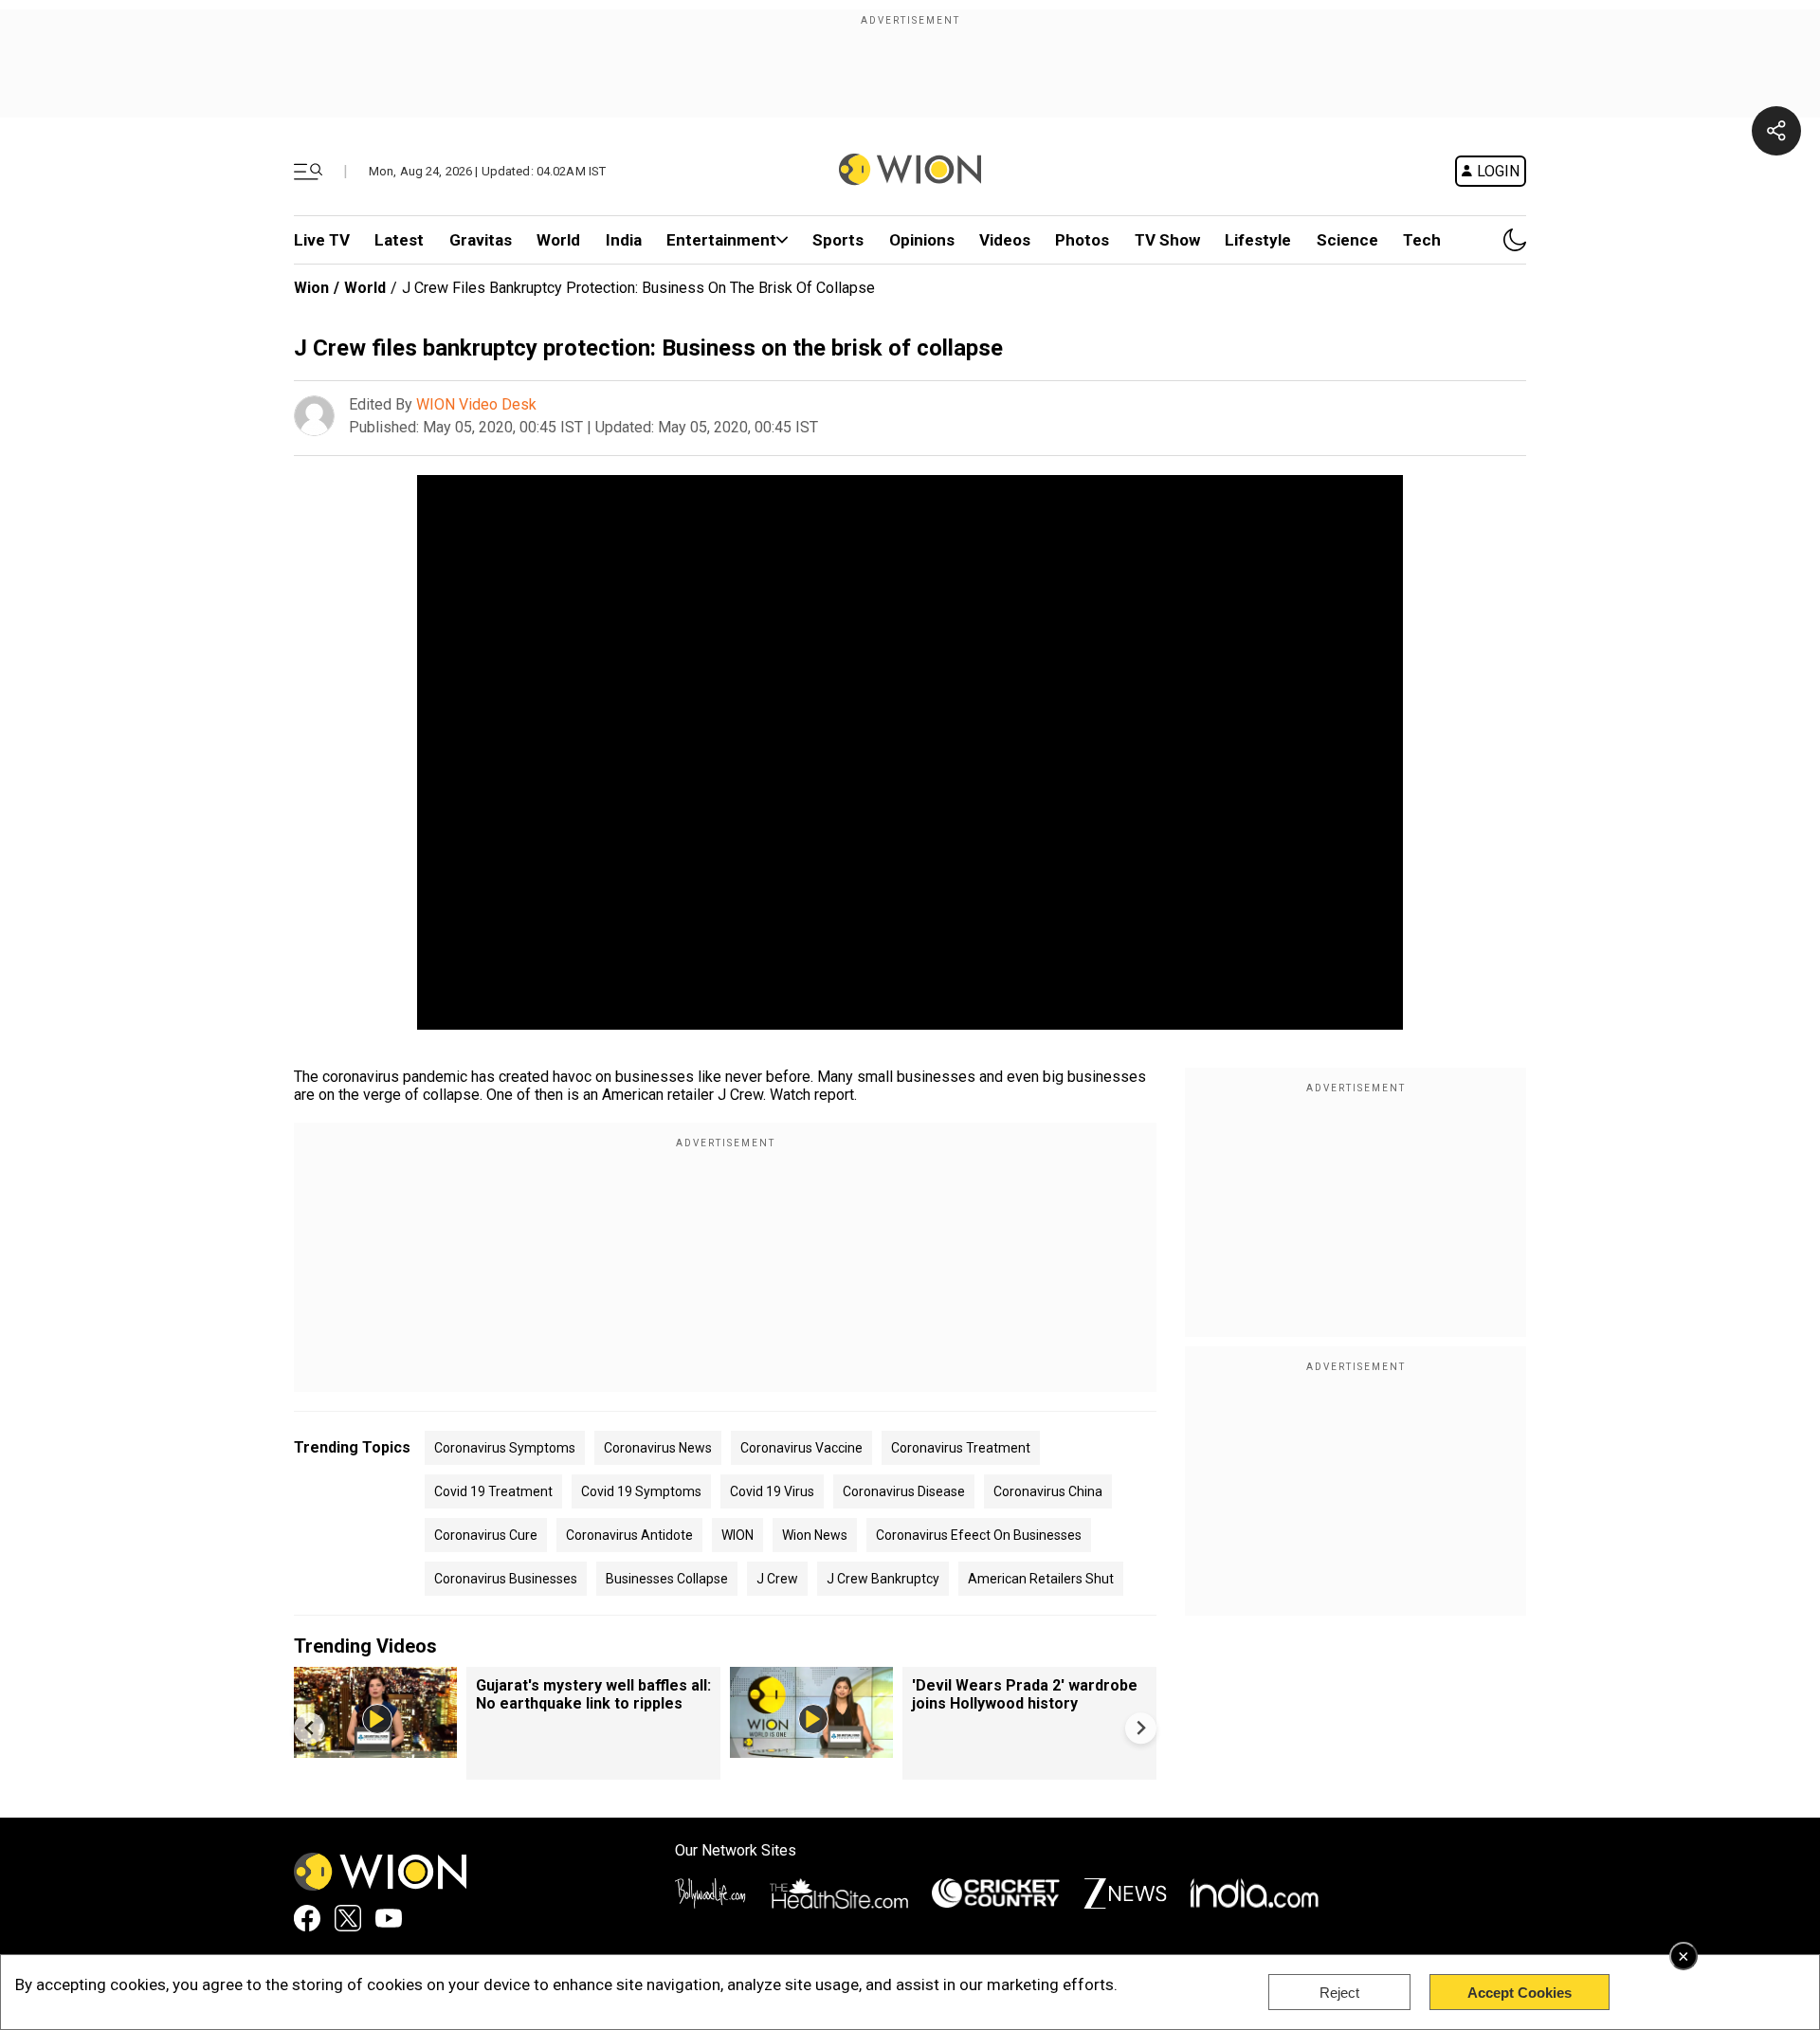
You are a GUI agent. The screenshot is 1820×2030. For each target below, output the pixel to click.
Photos (1082, 240)
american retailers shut (1041, 1579)
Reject (1339, 1993)
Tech (1422, 240)
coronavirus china (1048, 1491)
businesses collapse (667, 1579)
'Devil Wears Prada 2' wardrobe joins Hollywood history (1025, 1694)
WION (737, 1535)
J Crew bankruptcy (883, 1579)
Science (1347, 240)
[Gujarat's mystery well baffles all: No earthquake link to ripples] (375, 1749)
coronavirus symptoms (505, 1448)
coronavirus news (658, 1448)
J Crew (777, 1579)
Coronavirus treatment (961, 1448)
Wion (311, 288)
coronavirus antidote (629, 1535)
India (624, 240)
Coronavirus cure (486, 1535)
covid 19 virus (772, 1491)
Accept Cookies (1520, 1993)
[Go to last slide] (309, 1728)
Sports (838, 240)
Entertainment (721, 240)
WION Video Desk (476, 404)
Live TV (322, 240)
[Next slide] (1141, 1728)
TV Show (1167, 240)
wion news (815, 1535)
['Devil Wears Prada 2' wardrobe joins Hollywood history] (811, 1749)
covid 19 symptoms (641, 1491)
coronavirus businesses (506, 1579)
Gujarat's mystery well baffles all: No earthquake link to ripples (593, 1694)
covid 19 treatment (493, 1491)
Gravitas (481, 240)
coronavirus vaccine (801, 1448)
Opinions (922, 240)
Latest (399, 240)
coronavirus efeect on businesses (979, 1535)
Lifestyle (1258, 240)
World (558, 240)
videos (1005, 240)
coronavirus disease (904, 1491)
